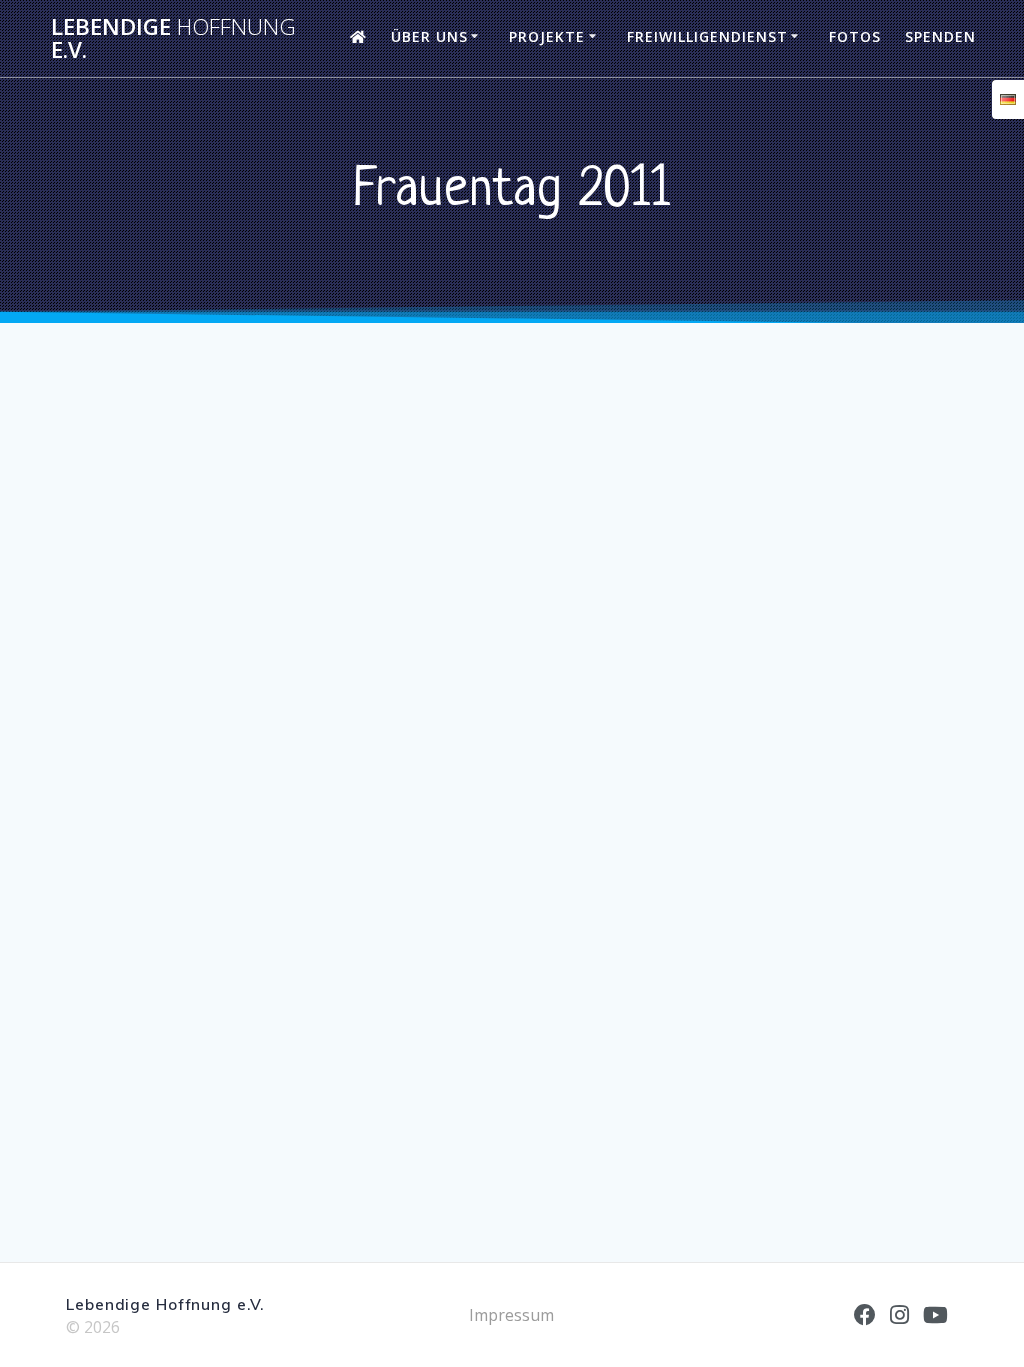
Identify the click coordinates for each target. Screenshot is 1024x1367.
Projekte (547, 36)
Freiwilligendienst (707, 36)
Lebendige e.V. (173, 38)
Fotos (855, 36)
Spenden (940, 36)
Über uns (429, 36)
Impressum (511, 1315)
